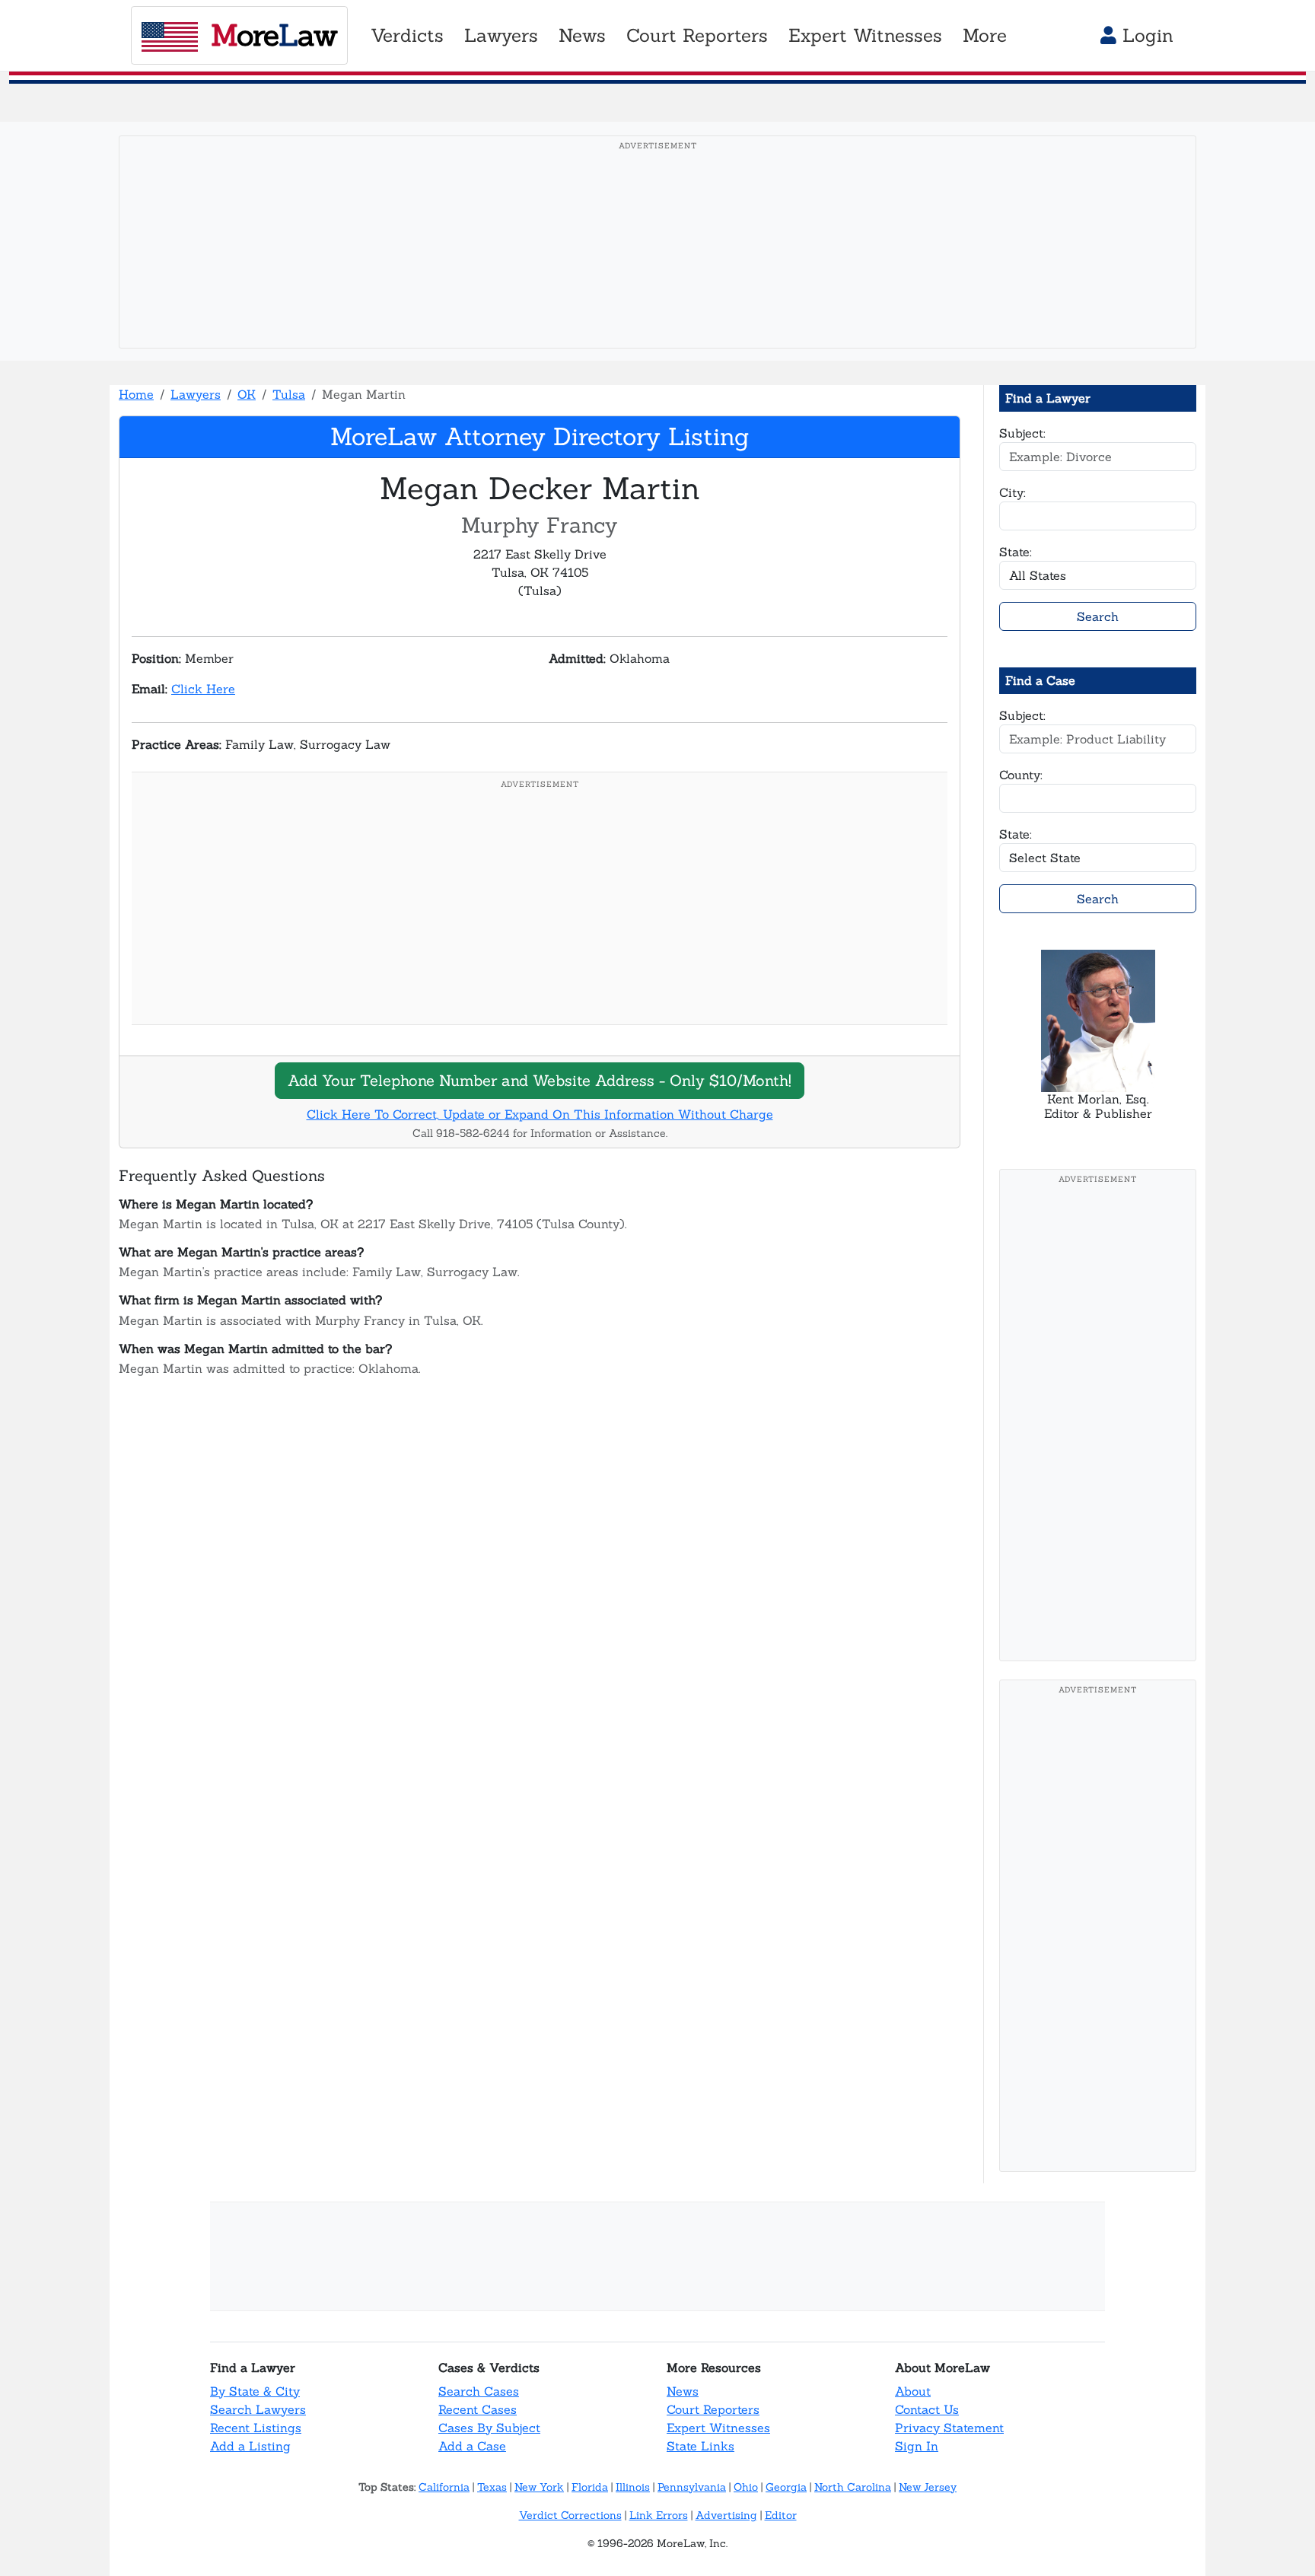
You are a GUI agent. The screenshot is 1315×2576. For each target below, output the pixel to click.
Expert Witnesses (718, 2428)
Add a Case (472, 2446)
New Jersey (928, 2487)
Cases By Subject (489, 2428)
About (913, 2391)
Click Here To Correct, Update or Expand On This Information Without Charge (540, 1114)
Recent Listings (256, 2428)
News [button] (582, 35)
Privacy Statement (949, 2428)
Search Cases (479, 2391)
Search (1098, 616)
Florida (590, 2487)
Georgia (786, 2487)
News (683, 2391)
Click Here (203, 689)
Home (136, 394)
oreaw (274, 35)
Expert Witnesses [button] (865, 35)
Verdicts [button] (407, 35)
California (444, 2487)
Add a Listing (250, 2446)
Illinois (633, 2487)
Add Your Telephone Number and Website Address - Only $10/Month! (540, 1080)
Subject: (1022, 433)
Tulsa (289, 394)
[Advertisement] (657, 266)
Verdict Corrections (570, 2515)
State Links (700, 2446)
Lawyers (196, 394)
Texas (492, 2487)
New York (539, 2487)
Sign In (917, 2446)
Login (1145, 35)
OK (247, 394)
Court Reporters (713, 2409)
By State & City (255, 2391)
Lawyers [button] (501, 35)
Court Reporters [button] (697, 35)
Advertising (726, 2515)
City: (1013, 492)
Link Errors (659, 2515)
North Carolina (853, 2487)
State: (1016, 552)
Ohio (746, 2487)
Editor (781, 2515)
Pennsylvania (692, 2487)
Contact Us (927, 2409)
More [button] (985, 35)
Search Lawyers (258, 2409)
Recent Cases (478, 2409)
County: (1021, 775)
